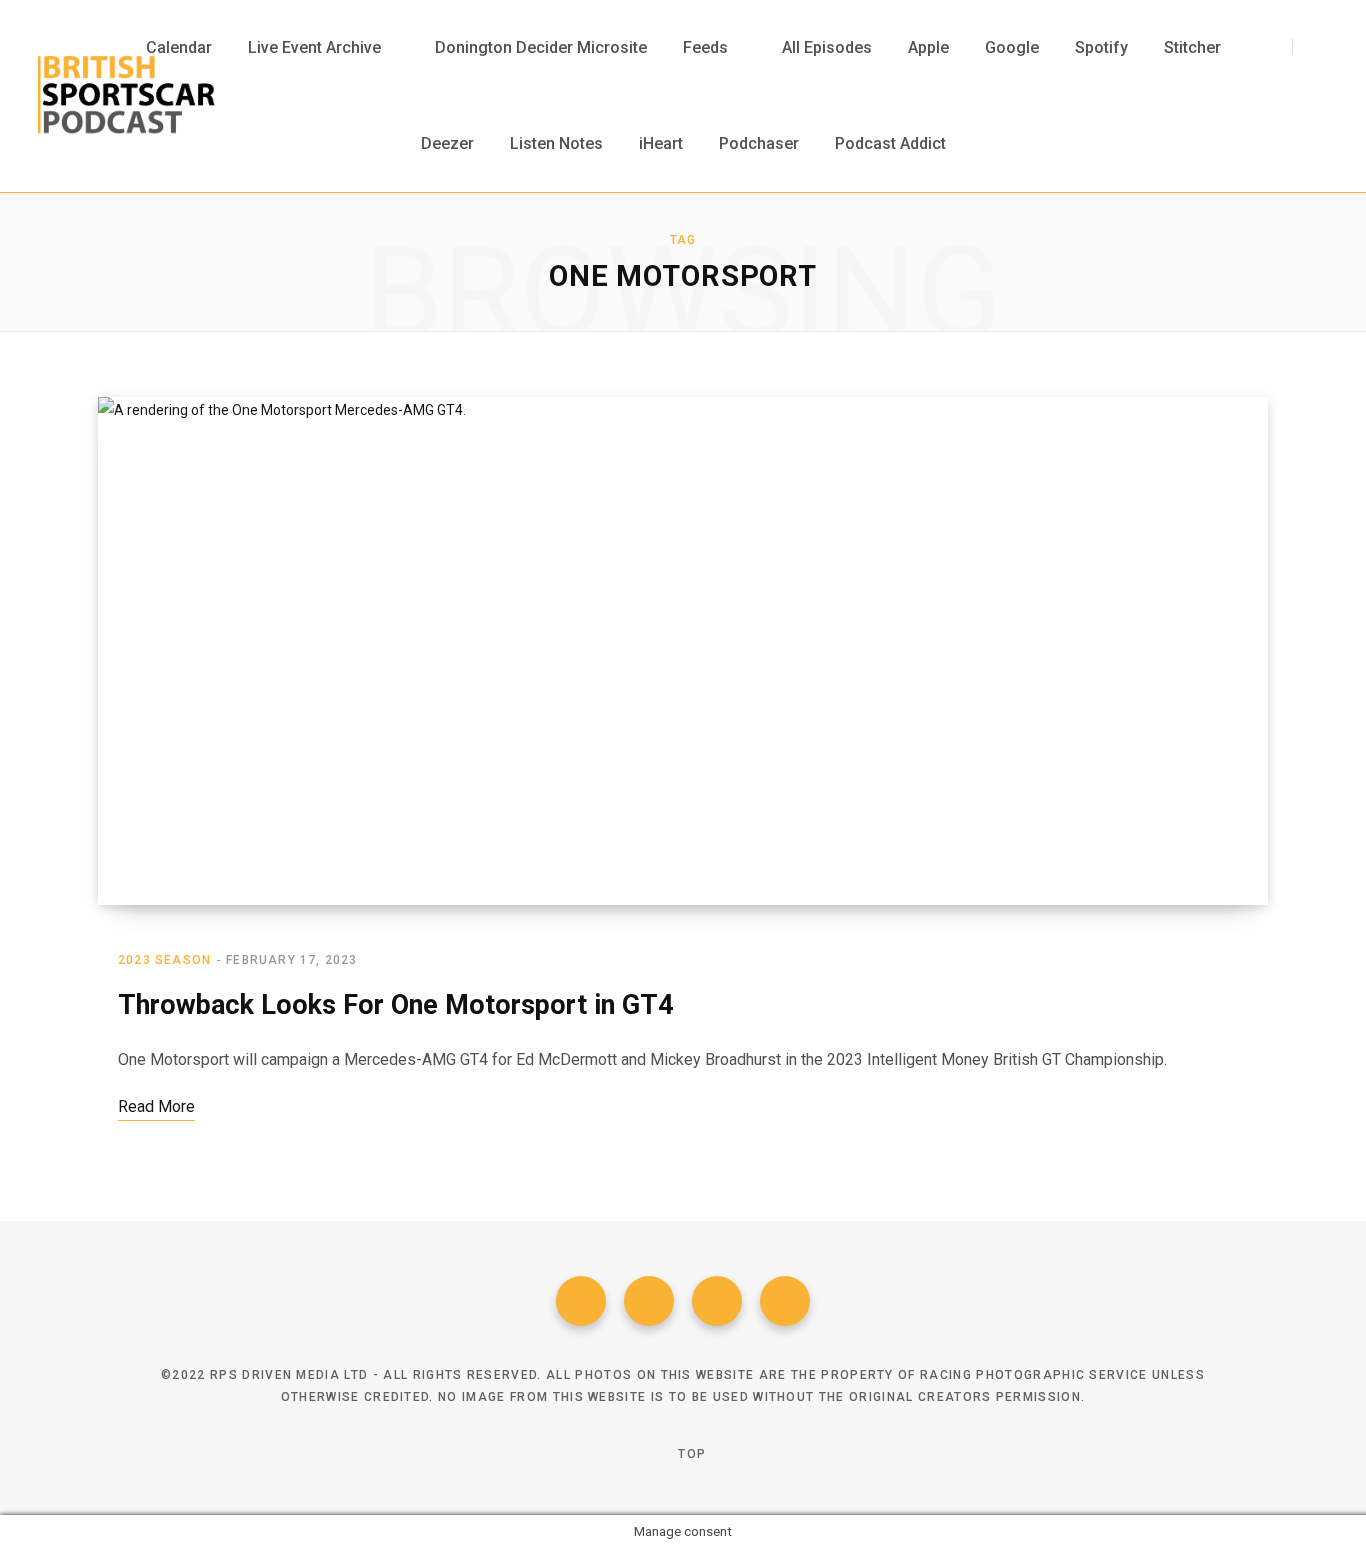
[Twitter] (649, 1301)
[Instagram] (717, 1301)
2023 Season (164, 960)
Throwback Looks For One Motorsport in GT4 (395, 1005)
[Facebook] (581, 1301)
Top (690, 1454)
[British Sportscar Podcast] (126, 96)
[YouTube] (785, 1301)
